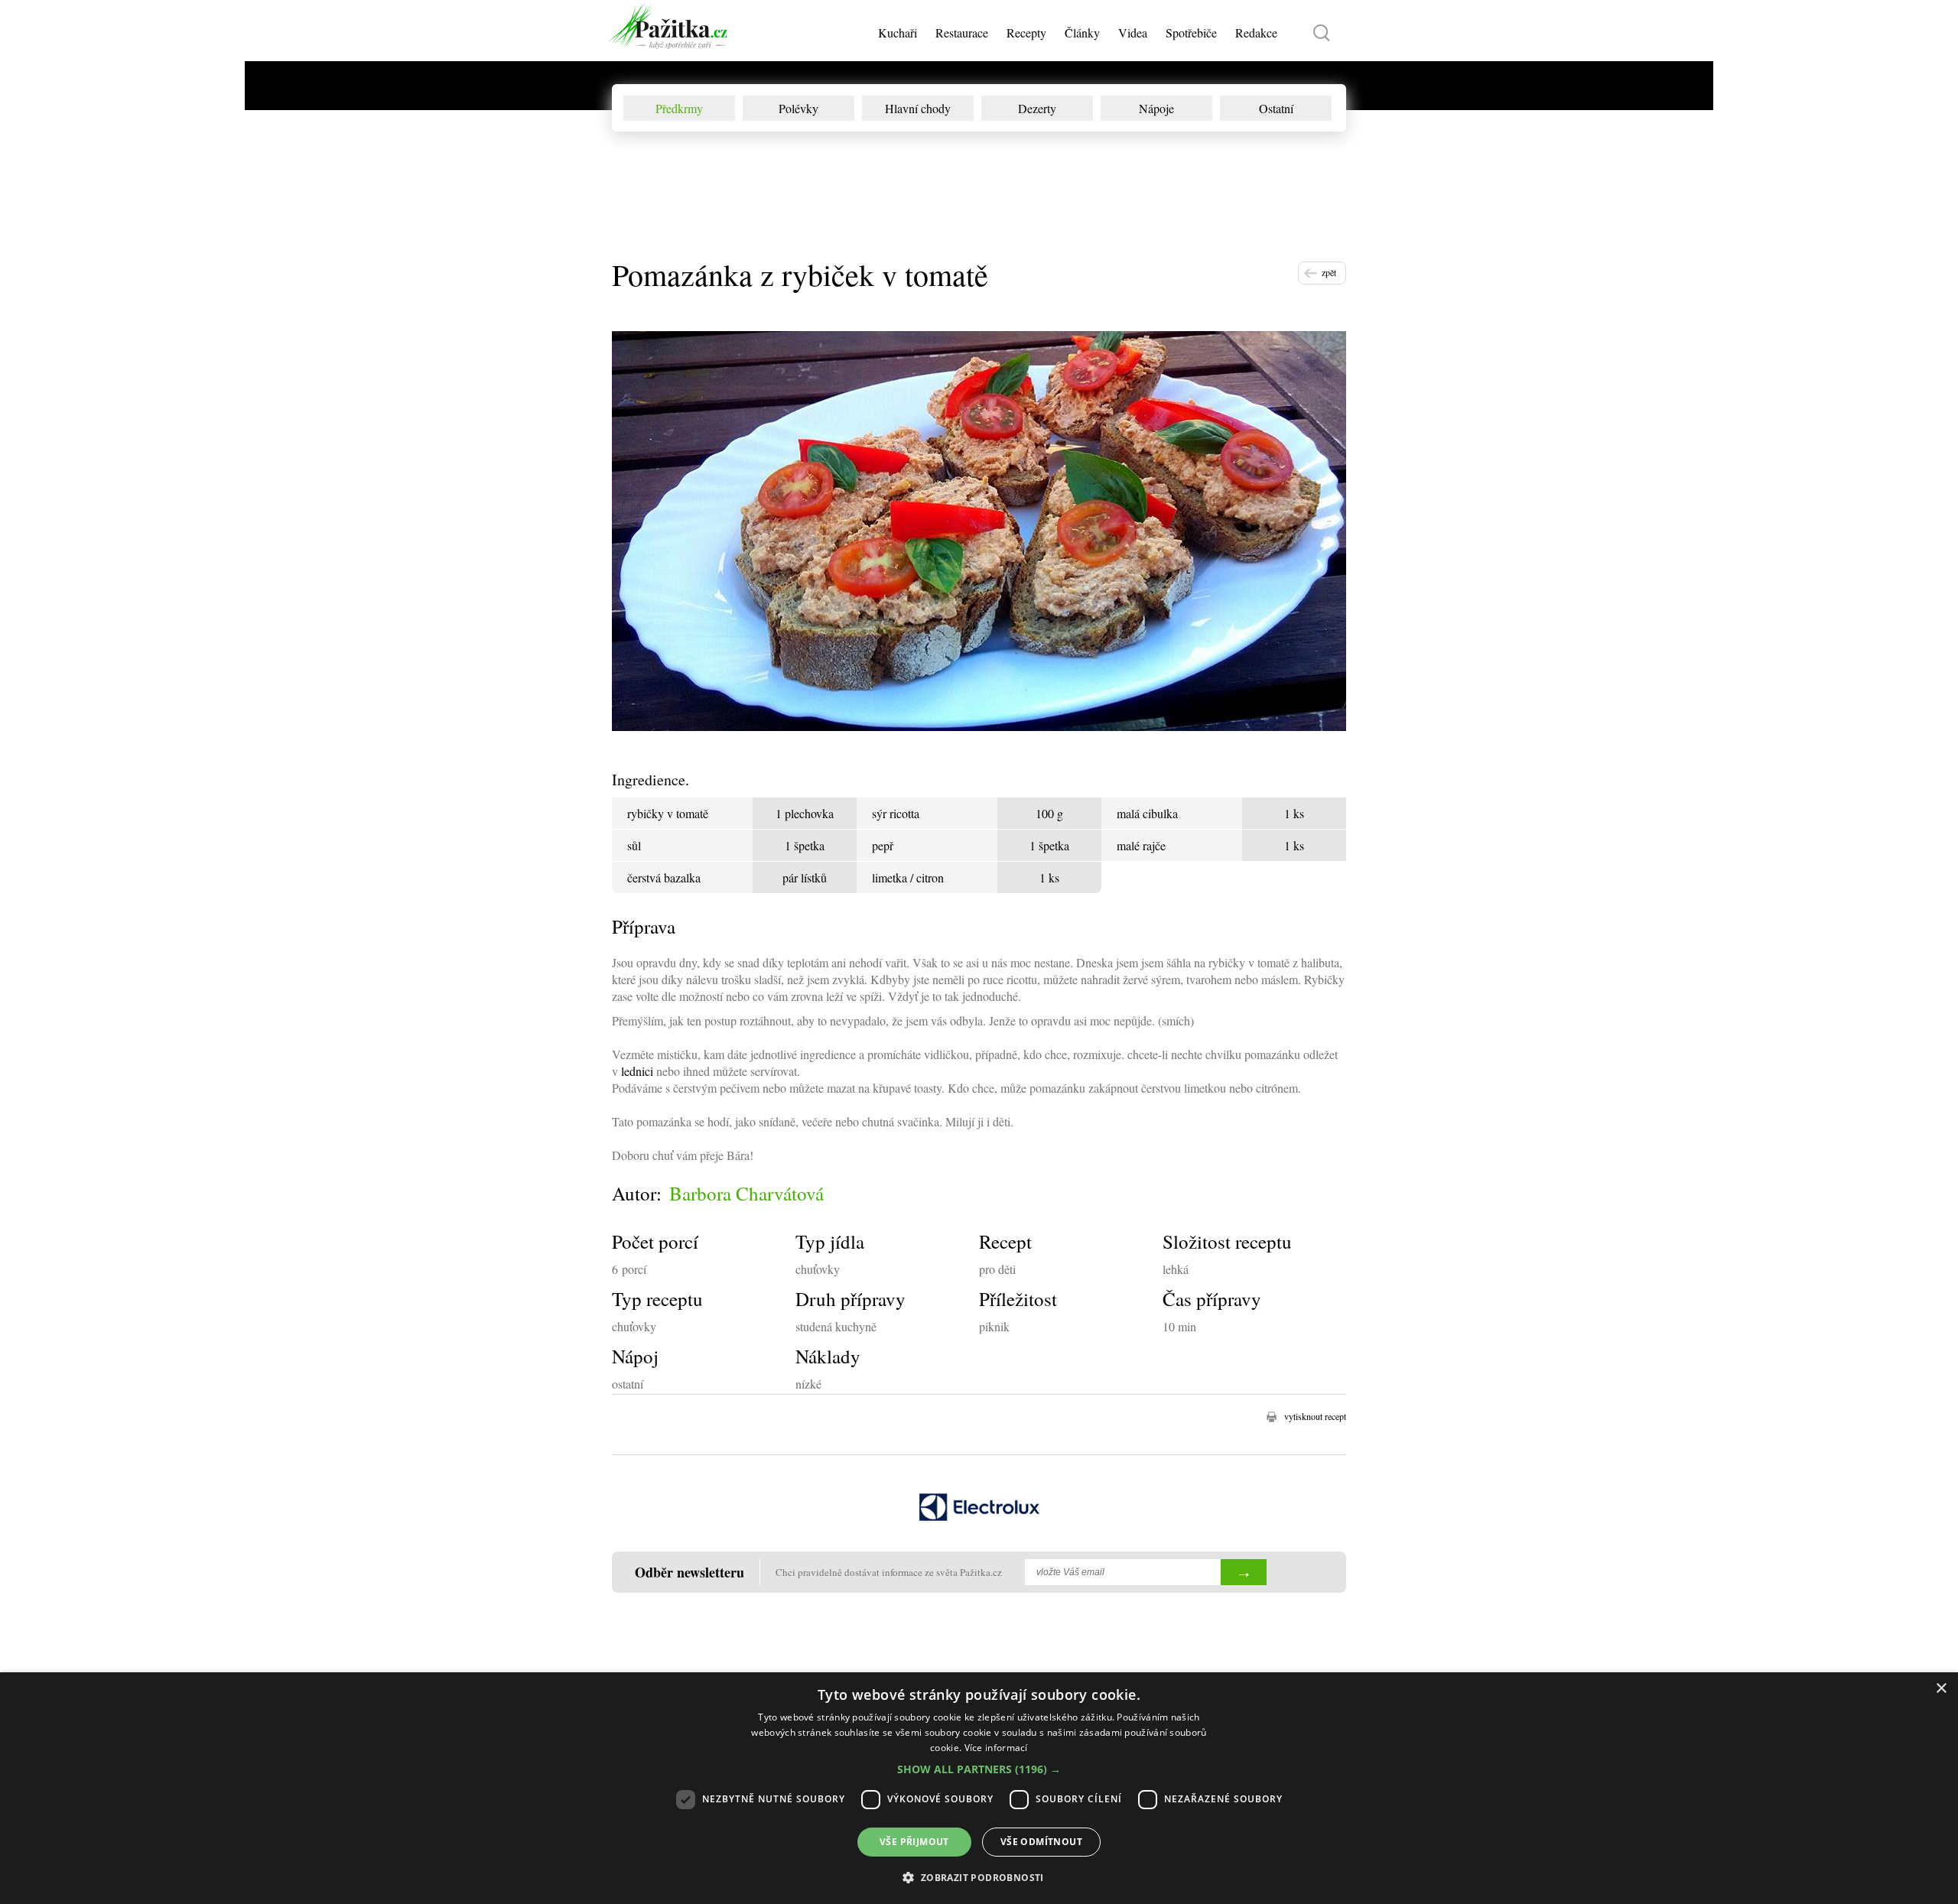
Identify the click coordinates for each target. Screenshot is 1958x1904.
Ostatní (1276, 108)
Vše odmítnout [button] (1041, 1842)
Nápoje (1156, 108)
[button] (979, 1769)
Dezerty (1037, 108)
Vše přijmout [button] (914, 1842)
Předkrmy (679, 108)
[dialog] (979, 1788)
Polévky (798, 108)
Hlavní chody (918, 108)
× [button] (1941, 1689)
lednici (637, 1071)
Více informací (996, 1748)
